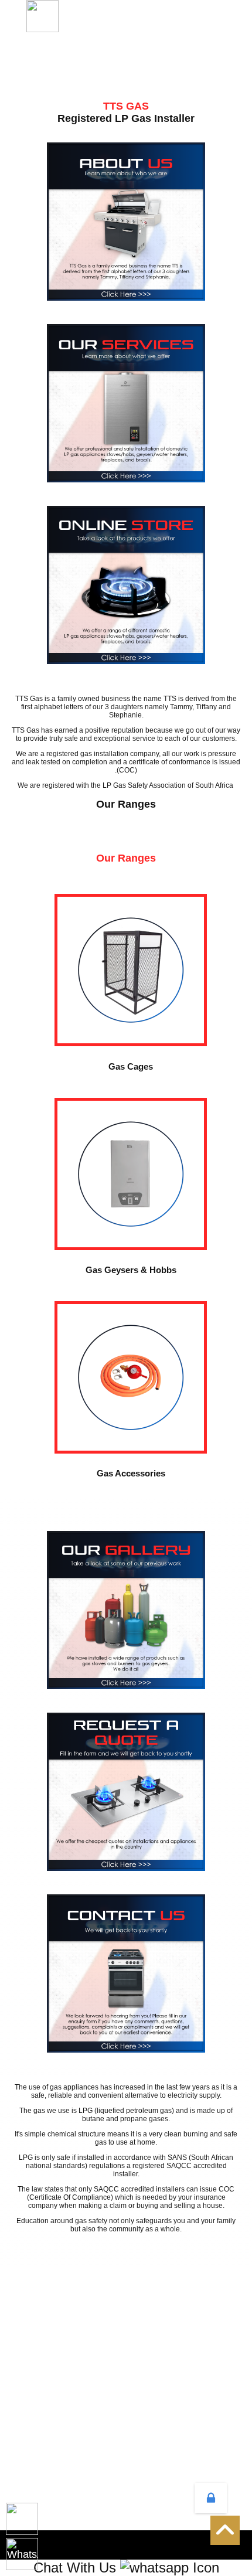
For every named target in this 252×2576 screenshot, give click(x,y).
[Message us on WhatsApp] (22, 2554)
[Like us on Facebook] (22, 2519)
